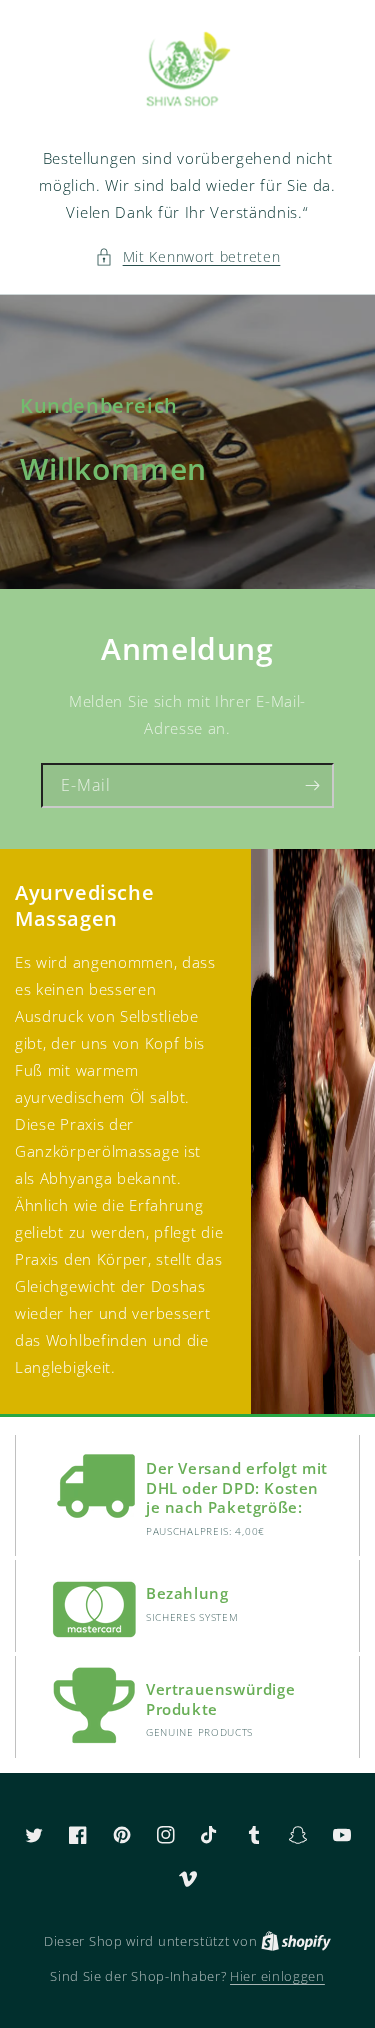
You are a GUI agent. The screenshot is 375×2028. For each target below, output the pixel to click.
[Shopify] (296, 1941)
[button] (188, 256)
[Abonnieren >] (312, 785)
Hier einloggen (277, 1976)
